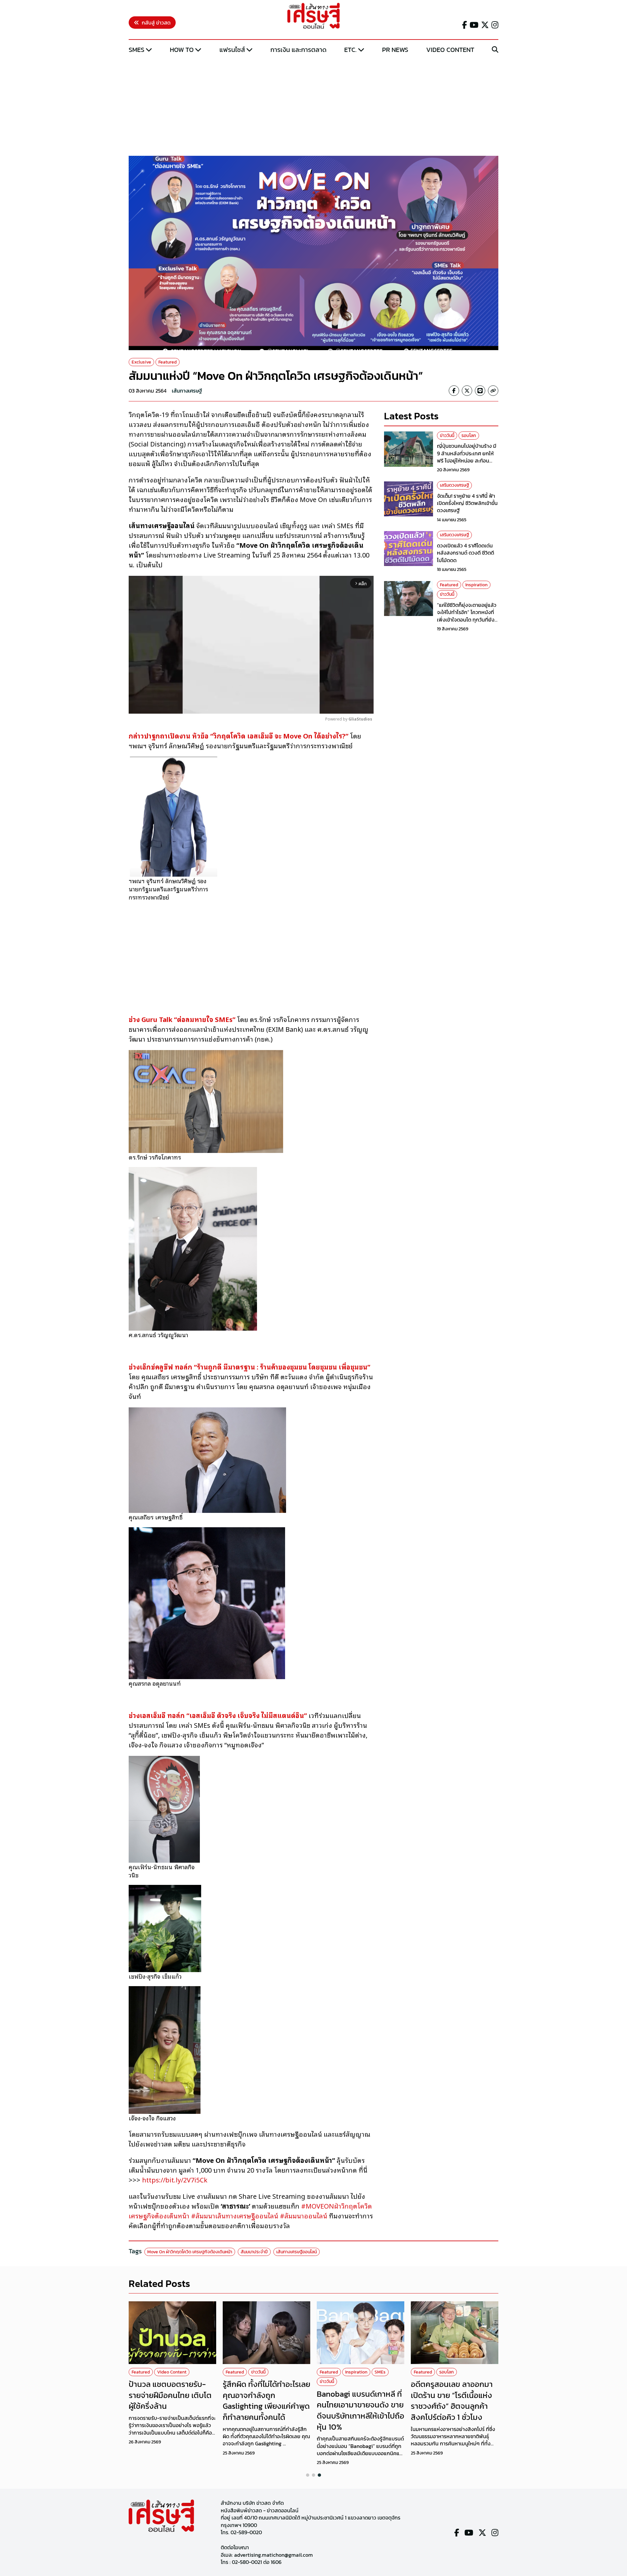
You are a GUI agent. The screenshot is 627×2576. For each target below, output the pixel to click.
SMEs (137, 50)
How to (182, 50)
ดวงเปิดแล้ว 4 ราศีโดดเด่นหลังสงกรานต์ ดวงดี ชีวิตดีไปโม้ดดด (466, 553)
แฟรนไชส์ (232, 50)
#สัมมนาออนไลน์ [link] (304, 2215)
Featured (168, 362)
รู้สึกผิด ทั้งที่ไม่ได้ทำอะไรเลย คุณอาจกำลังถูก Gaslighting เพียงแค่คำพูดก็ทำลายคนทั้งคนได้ (266, 2401)
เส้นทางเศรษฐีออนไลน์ (297, 2252)
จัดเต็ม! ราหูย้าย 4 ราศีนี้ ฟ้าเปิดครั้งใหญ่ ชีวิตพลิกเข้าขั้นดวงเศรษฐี (467, 503)
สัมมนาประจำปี (254, 2252)
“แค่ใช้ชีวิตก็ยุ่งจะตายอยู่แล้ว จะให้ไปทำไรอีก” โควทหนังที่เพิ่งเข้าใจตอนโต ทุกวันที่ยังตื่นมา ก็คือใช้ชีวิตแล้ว (467, 616)
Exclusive (141, 362)
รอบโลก (469, 436)
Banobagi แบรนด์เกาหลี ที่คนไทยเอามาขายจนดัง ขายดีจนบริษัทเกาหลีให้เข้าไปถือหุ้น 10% (361, 2410)
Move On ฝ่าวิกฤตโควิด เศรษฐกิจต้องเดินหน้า (190, 2252)
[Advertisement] (313, 105)
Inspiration (476, 585)
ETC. (350, 50)
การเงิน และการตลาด (298, 50)
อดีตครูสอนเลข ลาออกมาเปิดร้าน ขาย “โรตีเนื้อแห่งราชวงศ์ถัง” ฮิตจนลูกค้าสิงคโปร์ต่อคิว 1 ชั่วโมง (452, 2401)
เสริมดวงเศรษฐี (454, 486)
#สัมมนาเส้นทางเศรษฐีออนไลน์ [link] (235, 2215)
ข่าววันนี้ (447, 436)
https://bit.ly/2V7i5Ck (176, 2179)
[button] (308, 2475)
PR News (395, 50)
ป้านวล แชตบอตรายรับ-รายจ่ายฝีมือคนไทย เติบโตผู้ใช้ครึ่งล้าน (170, 2395)
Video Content (450, 50)
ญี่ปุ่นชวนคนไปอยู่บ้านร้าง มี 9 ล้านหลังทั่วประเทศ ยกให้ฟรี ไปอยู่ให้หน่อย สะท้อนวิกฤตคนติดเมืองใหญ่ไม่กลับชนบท (467, 461)
